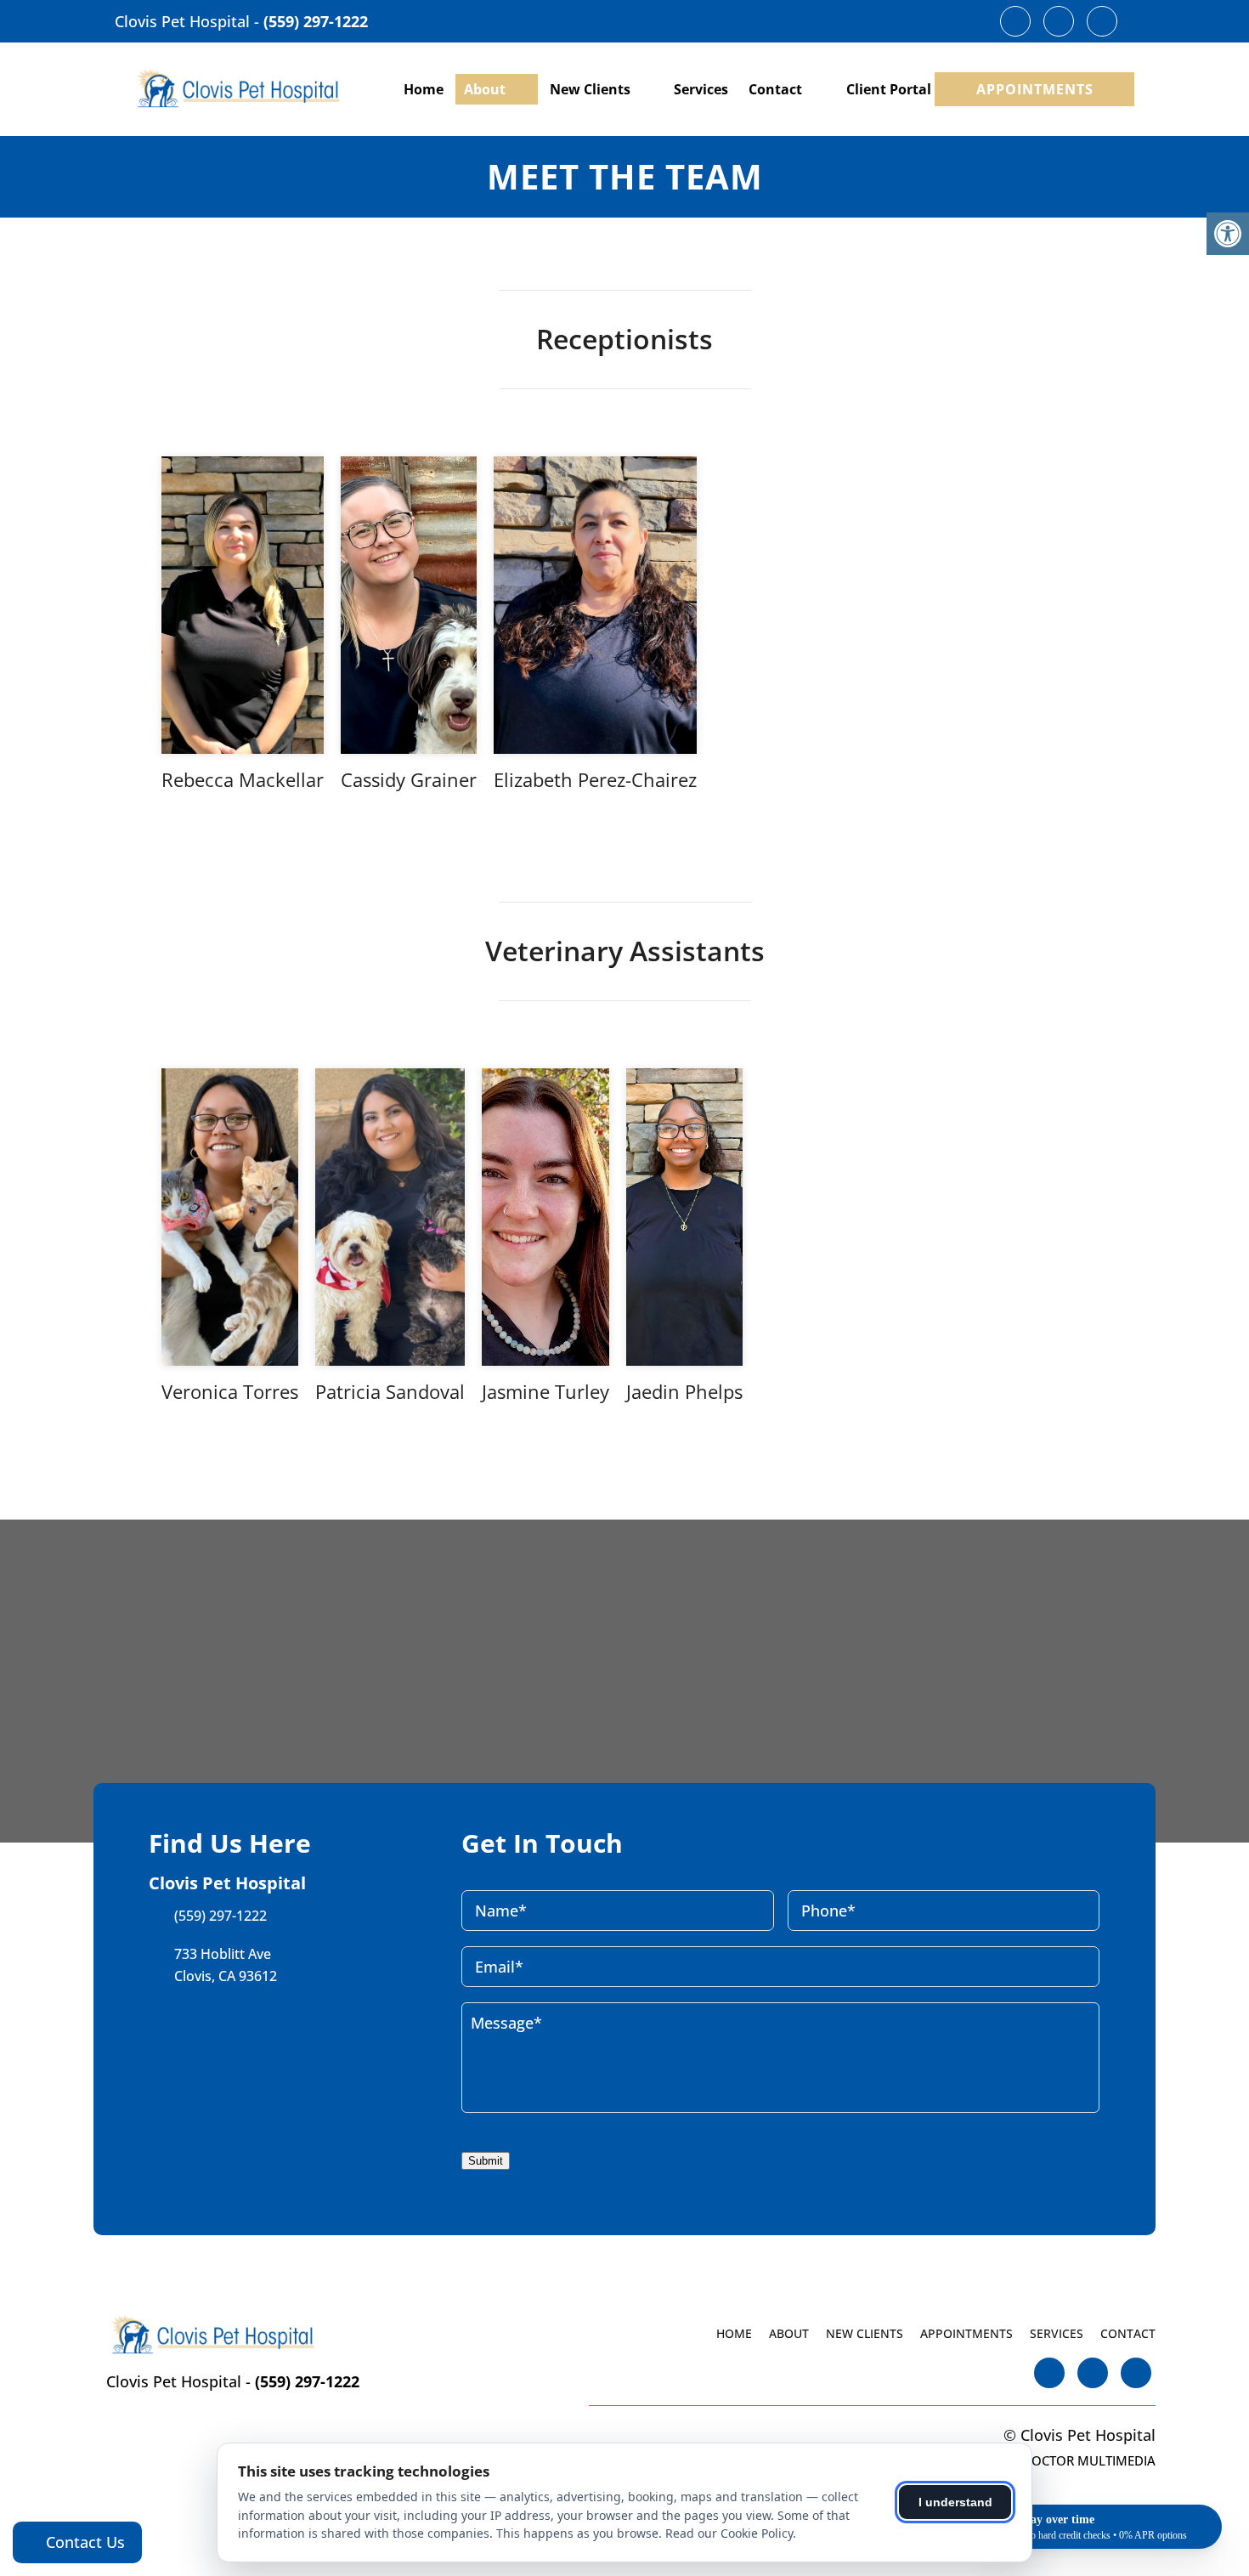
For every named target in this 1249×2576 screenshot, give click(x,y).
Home (424, 89)
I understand (955, 2502)
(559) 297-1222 (316, 21)
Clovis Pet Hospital (184, 21)
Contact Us (83, 2542)
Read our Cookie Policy (729, 2533)
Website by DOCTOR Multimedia (1052, 2460)
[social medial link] (1015, 21)
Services (701, 89)
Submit (486, 2161)
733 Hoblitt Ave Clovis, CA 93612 (226, 1965)
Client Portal (889, 89)
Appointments (1035, 89)
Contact (775, 89)
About (485, 89)
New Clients (590, 89)
